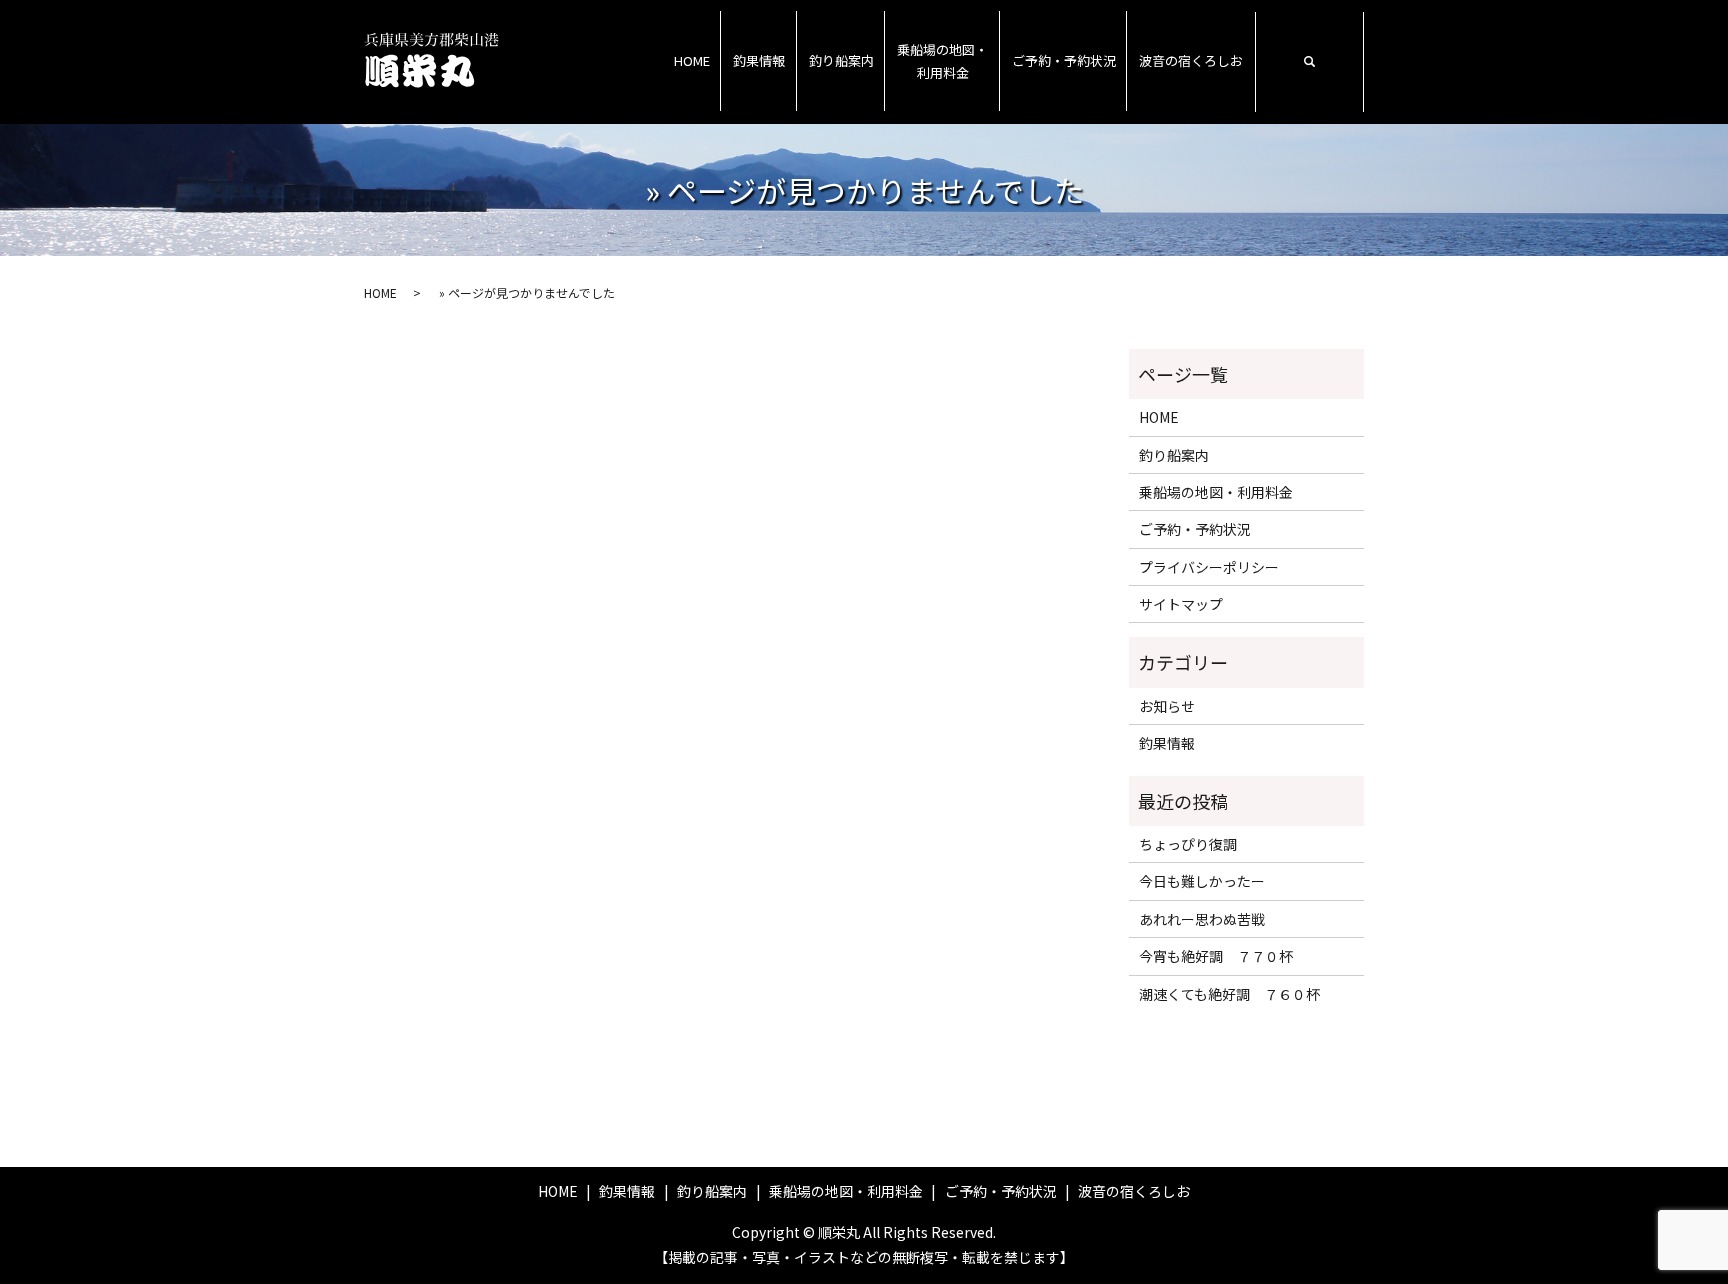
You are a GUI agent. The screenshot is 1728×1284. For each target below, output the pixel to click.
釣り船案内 (841, 60)
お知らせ (1167, 706)
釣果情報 (759, 60)
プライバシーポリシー (1209, 567)
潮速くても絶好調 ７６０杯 (1229, 994)
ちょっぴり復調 (1188, 844)
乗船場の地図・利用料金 (942, 61)
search (1309, 62)
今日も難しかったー (1202, 881)
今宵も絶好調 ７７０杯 (1216, 956)
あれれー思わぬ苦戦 (1202, 919)
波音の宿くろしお (1191, 60)
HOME (692, 60)
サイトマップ (1181, 604)
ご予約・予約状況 (1064, 60)
